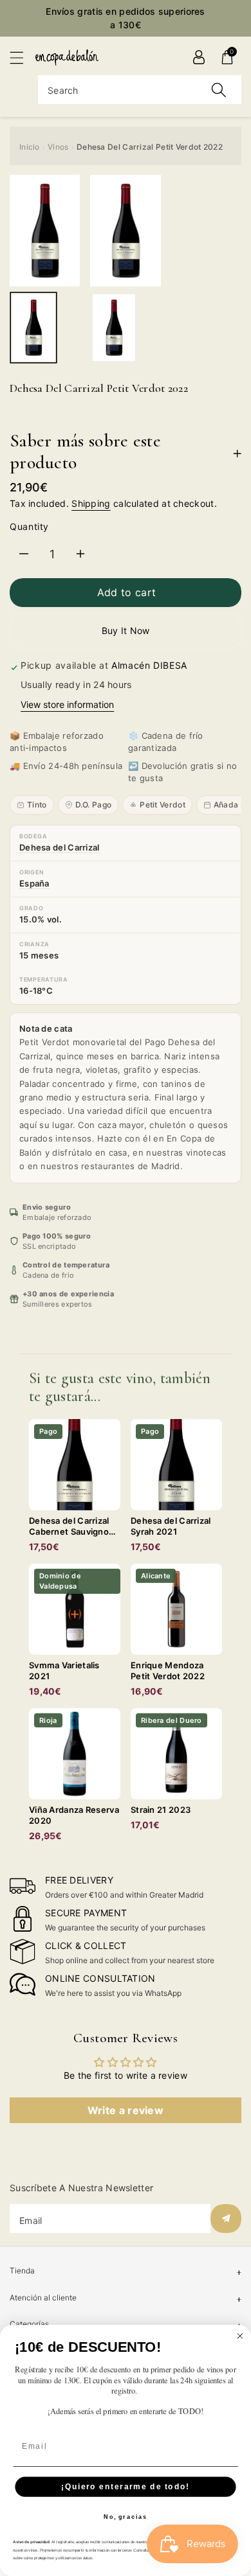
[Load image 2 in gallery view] (114, 328)
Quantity (29, 526)
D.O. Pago (94, 805)
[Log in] (199, 57)
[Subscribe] (226, 2219)
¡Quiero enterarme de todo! (126, 2486)
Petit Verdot (163, 805)
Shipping (91, 503)
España (34, 883)
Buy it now (126, 631)
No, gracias (126, 2517)
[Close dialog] (240, 2336)
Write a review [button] (126, 2110)
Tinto (37, 805)
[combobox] (140, 90)
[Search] (219, 90)
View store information (67, 704)
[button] (23, 57)
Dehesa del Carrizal (60, 847)
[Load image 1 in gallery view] (33, 328)
